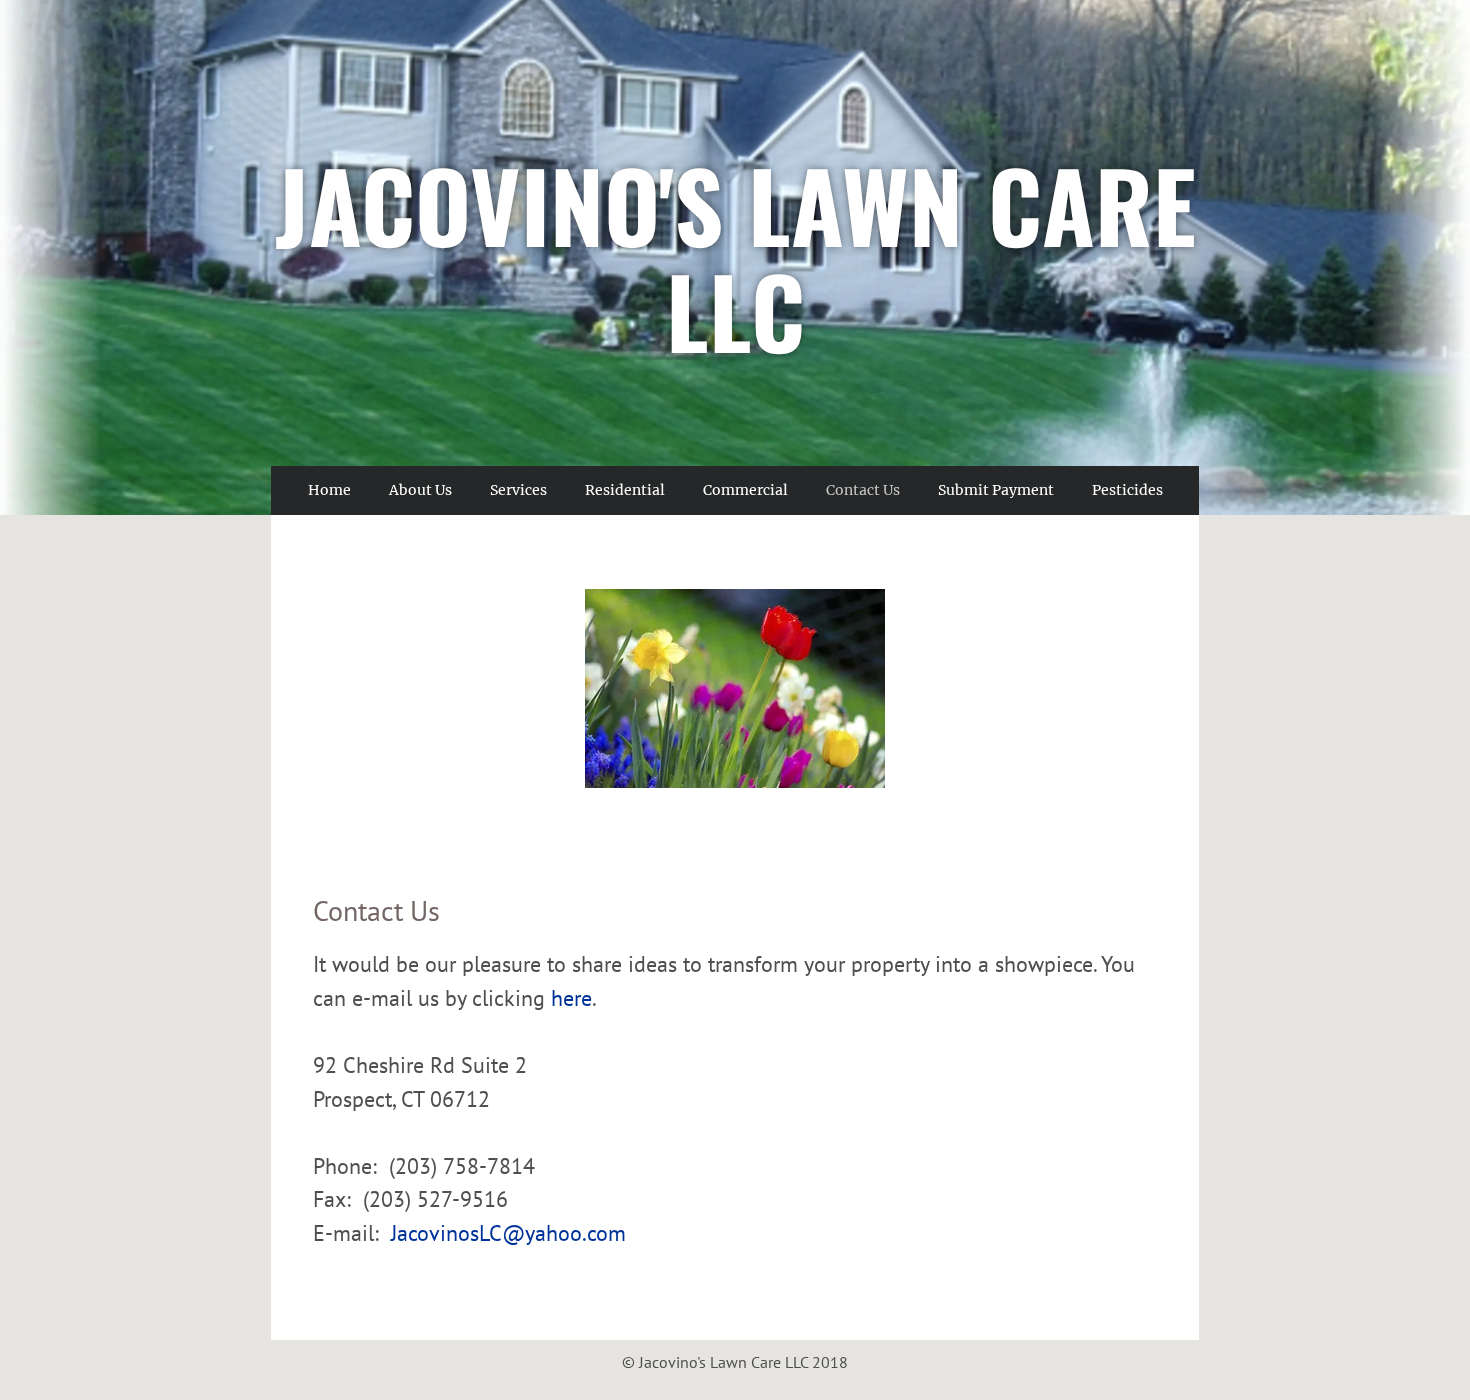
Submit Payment (996, 490)
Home (329, 490)
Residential (625, 490)
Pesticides (1127, 490)
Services (518, 490)
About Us (420, 490)
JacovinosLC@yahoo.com (508, 1232)
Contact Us (863, 490)
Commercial (745, 490)
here (571, 997)
